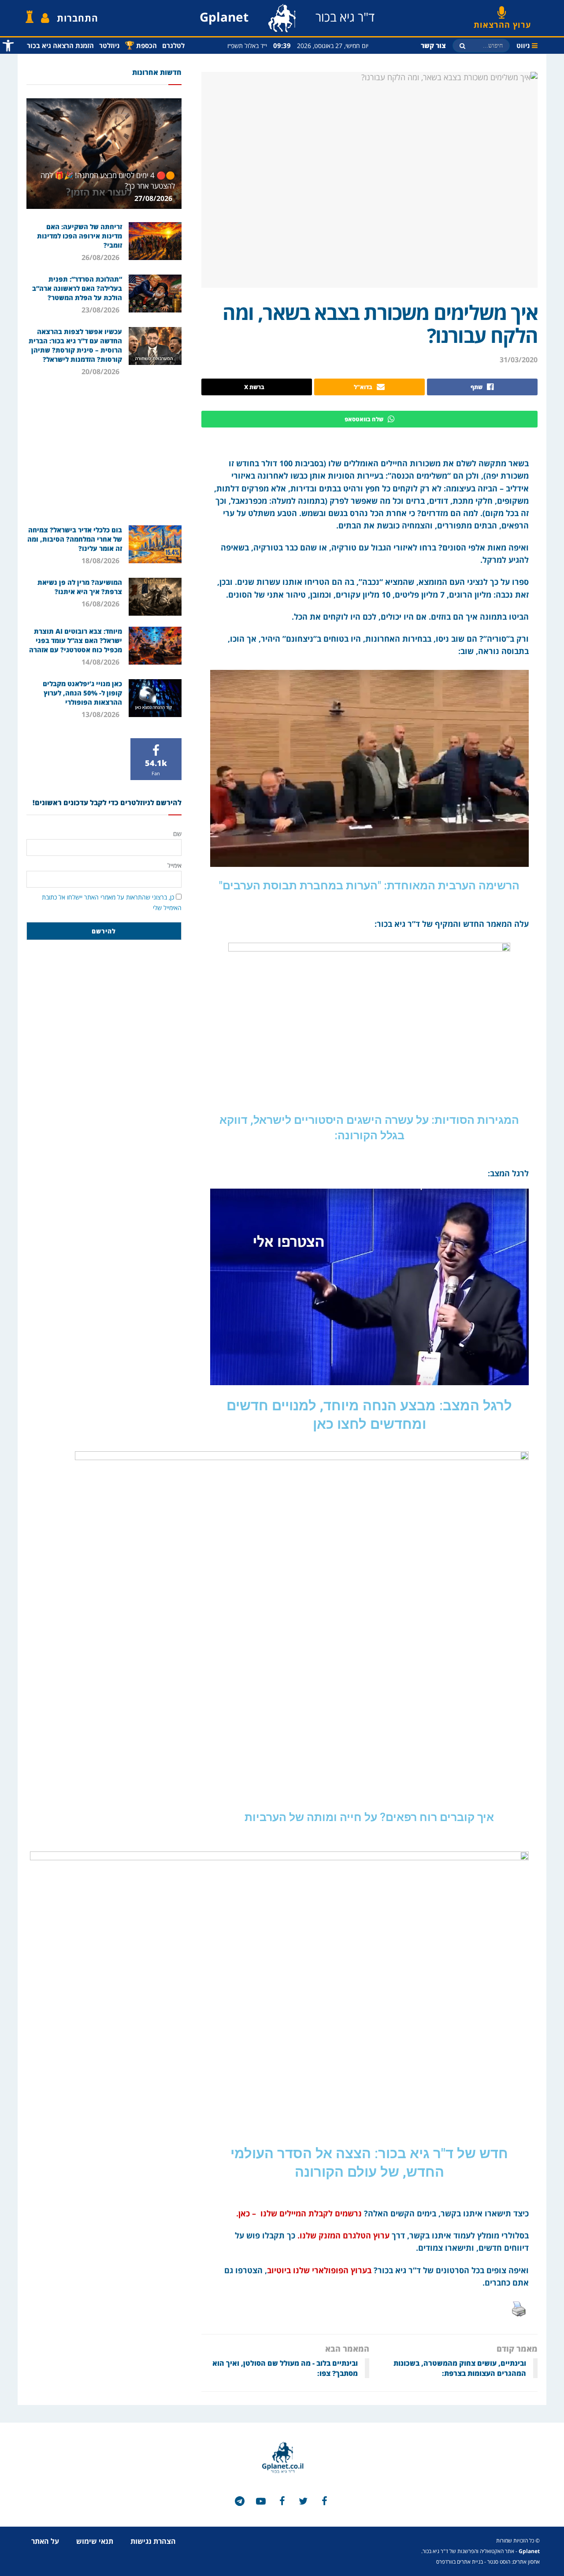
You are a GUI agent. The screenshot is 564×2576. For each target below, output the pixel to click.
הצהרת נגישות (153, 2541)
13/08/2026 (101, 714)
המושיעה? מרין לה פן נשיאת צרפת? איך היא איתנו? (80, 587)
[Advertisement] (104, 450)
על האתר (45, 2541)
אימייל (174, 865)
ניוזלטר (109, 45)
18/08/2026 (101, 561)
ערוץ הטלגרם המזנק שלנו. (343, 2235)
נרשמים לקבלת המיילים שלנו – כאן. (298, 2213)
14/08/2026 (101, 662)
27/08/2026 (154, 198)
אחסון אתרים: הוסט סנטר (514, 2562)
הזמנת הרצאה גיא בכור (60, 45)
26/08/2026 (101, 257)
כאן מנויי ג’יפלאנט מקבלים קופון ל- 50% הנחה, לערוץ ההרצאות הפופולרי (82, 693)
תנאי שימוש (95, 2541)
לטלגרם (173, 45)
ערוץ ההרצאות (502, 22)
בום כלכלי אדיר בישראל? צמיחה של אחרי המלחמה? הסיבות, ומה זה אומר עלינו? (75, 539)
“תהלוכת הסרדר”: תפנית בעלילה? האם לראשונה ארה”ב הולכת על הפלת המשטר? (77, 288)
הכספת (141, 45)
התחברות (78, 18)
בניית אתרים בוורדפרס (460, 2562)
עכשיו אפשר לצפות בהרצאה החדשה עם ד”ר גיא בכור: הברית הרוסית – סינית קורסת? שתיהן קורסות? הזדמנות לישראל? (75, 345)
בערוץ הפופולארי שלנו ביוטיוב (319, 2270)
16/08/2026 (101, 604)
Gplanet (529, 2551)
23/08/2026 (101, 310)
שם (177, 834)
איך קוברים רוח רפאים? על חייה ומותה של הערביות (369, 1817)
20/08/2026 (101, 372)
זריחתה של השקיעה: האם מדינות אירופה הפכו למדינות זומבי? (80, 236)
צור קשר (433, 45)
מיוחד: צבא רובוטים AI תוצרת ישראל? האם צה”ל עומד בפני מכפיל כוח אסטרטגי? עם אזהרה (76, 640)
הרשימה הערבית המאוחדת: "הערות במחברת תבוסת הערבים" (369, 886)
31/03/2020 (519, 360)
